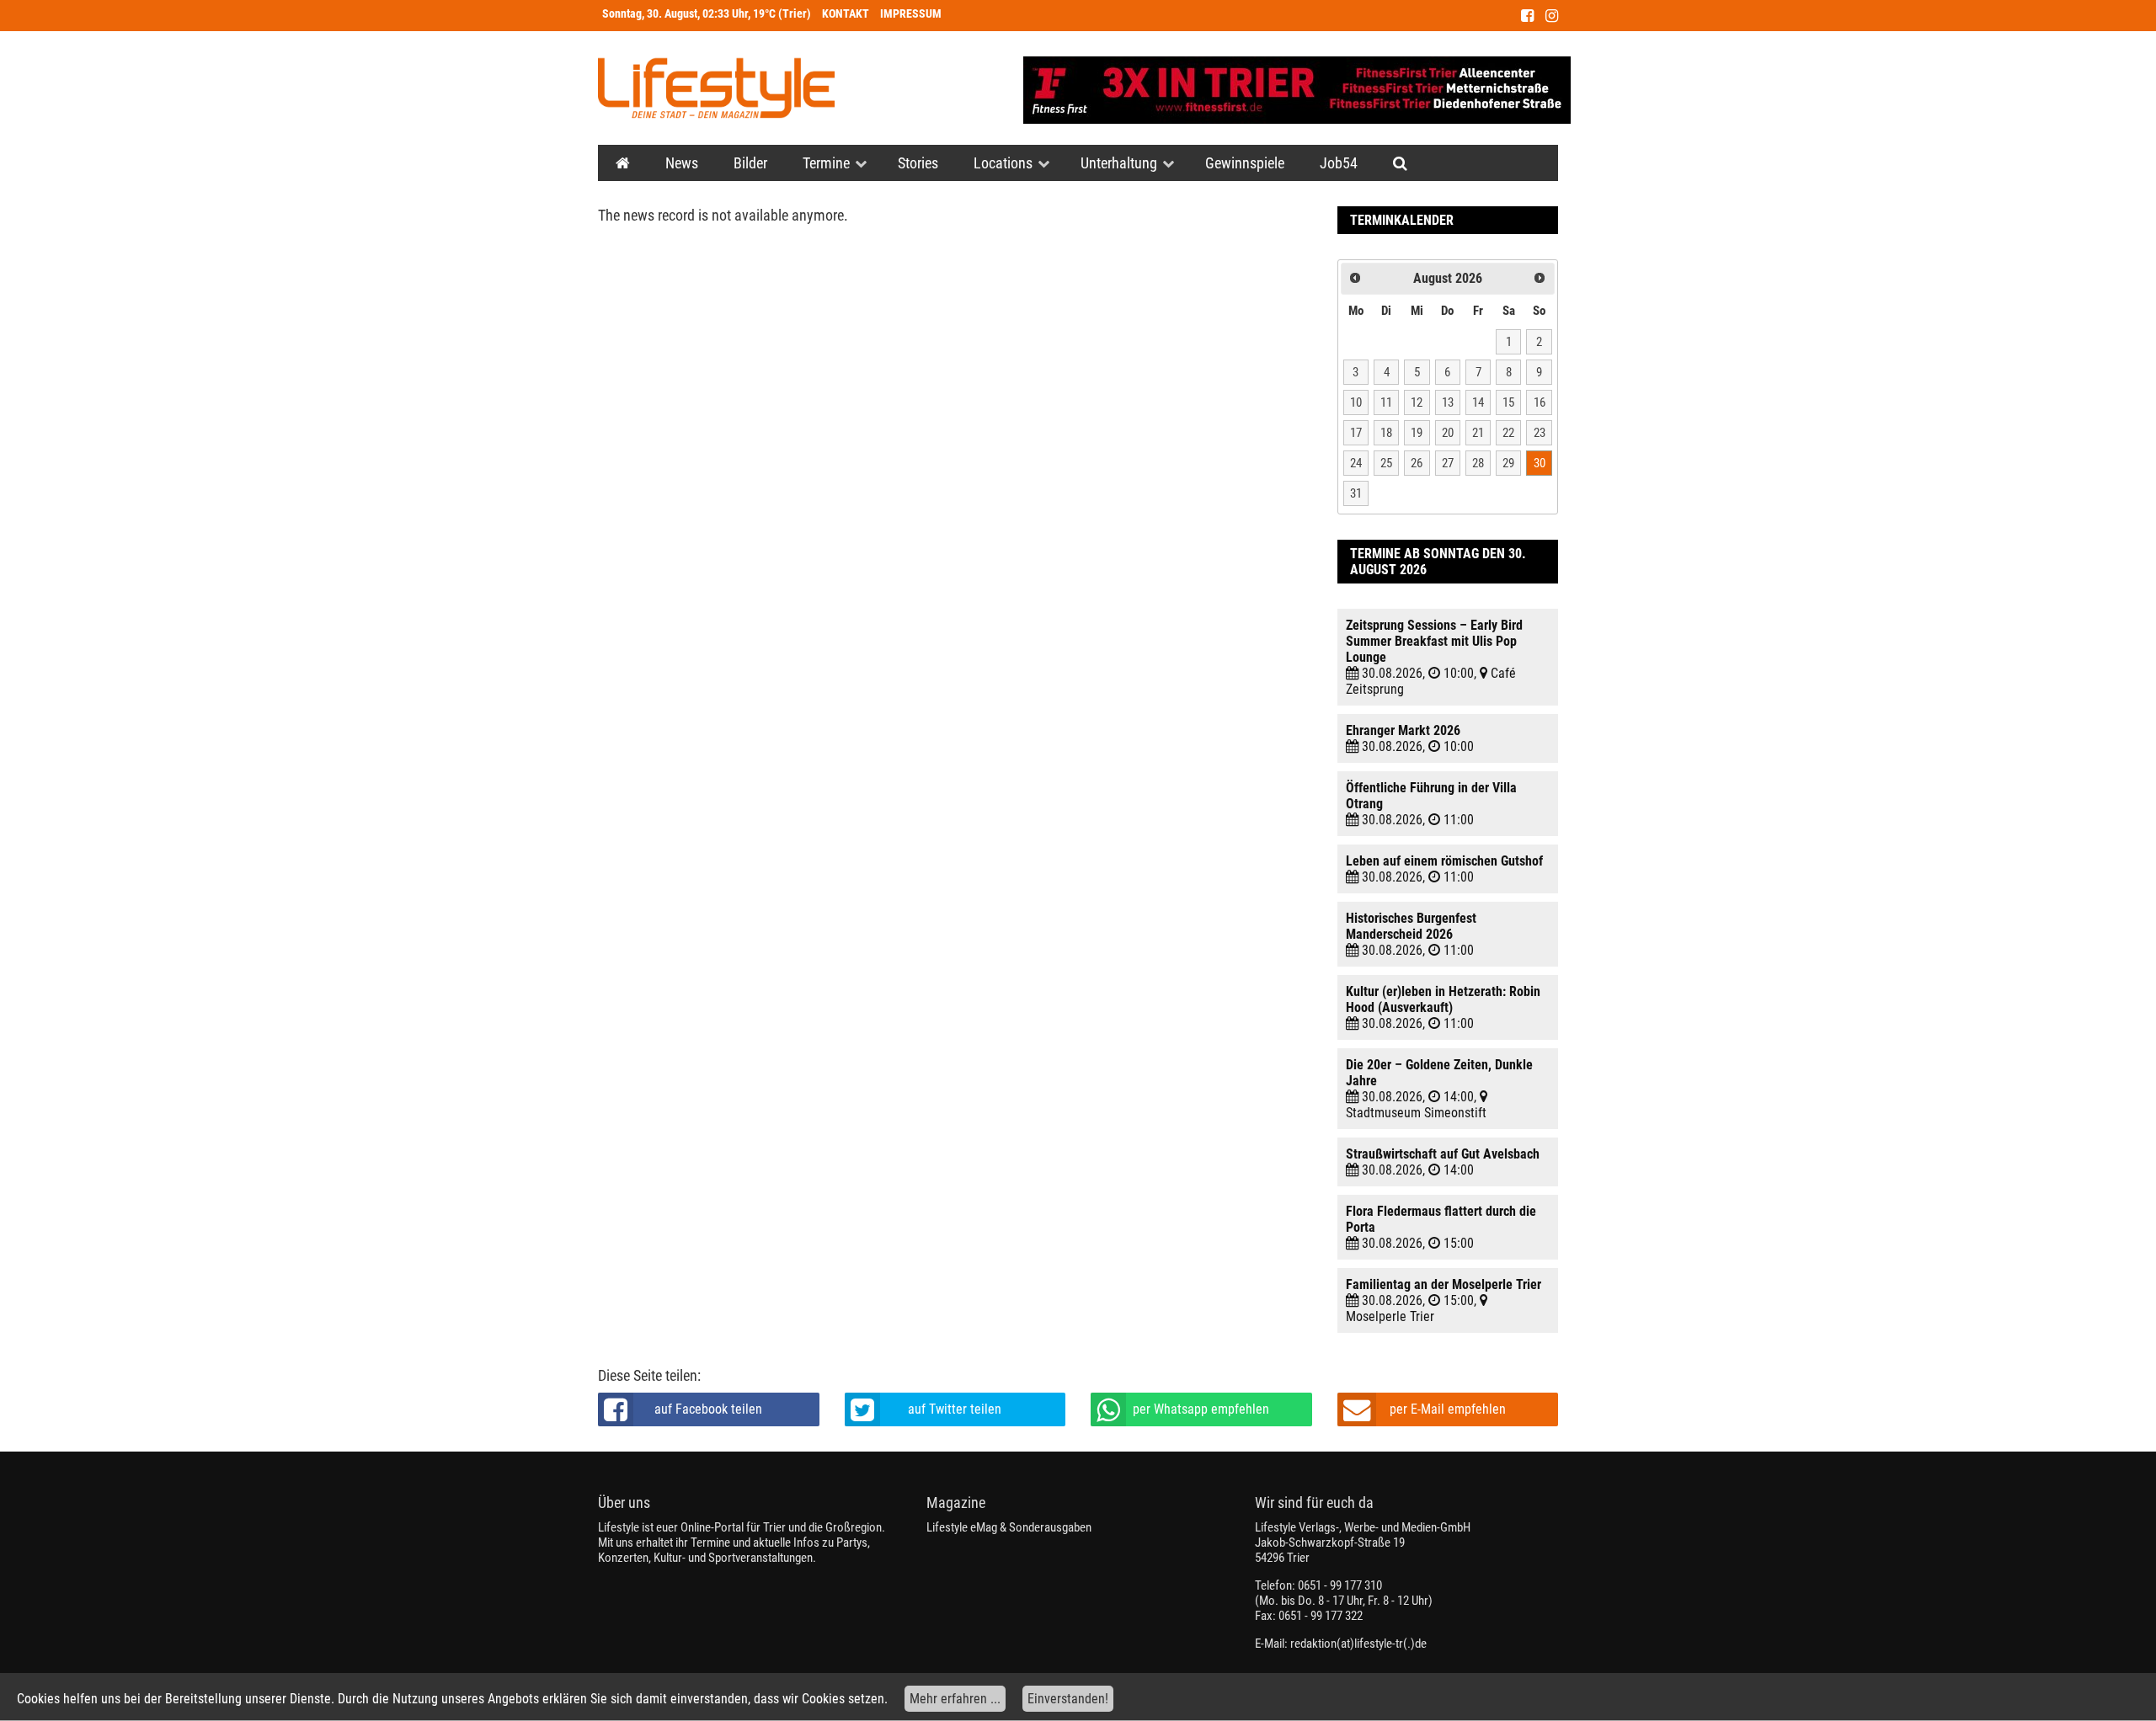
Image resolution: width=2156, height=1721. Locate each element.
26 (1417, 463)
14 (1478, 402)
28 (1478, 463)
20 (1448, 433)
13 (1448, 402)
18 (1386, 433)
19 (1417, 433)
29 (1508, 463)
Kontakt (846, 14)
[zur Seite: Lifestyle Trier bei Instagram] (1552, 16)
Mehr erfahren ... (955, 1699)
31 (1356, 493)
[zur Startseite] (716, 88)
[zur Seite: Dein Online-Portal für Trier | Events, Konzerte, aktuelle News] (623, 163)
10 (1356, 402)
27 (1448, 463)
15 (1508, 402)
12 (1417, 402)
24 (1356, 463)
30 (1540, 463)
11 (1386, 402)
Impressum (911, 14)
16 (1540, 402)
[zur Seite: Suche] (1400, 163)
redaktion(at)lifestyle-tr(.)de (1358, 1644)
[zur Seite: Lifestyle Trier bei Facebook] (1527, 16)
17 (1356, 433)
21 (1478, 433)
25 (1386, 463)
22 (1508, 433)
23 (1540, 433)
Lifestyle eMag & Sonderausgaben (1009, 1527)
